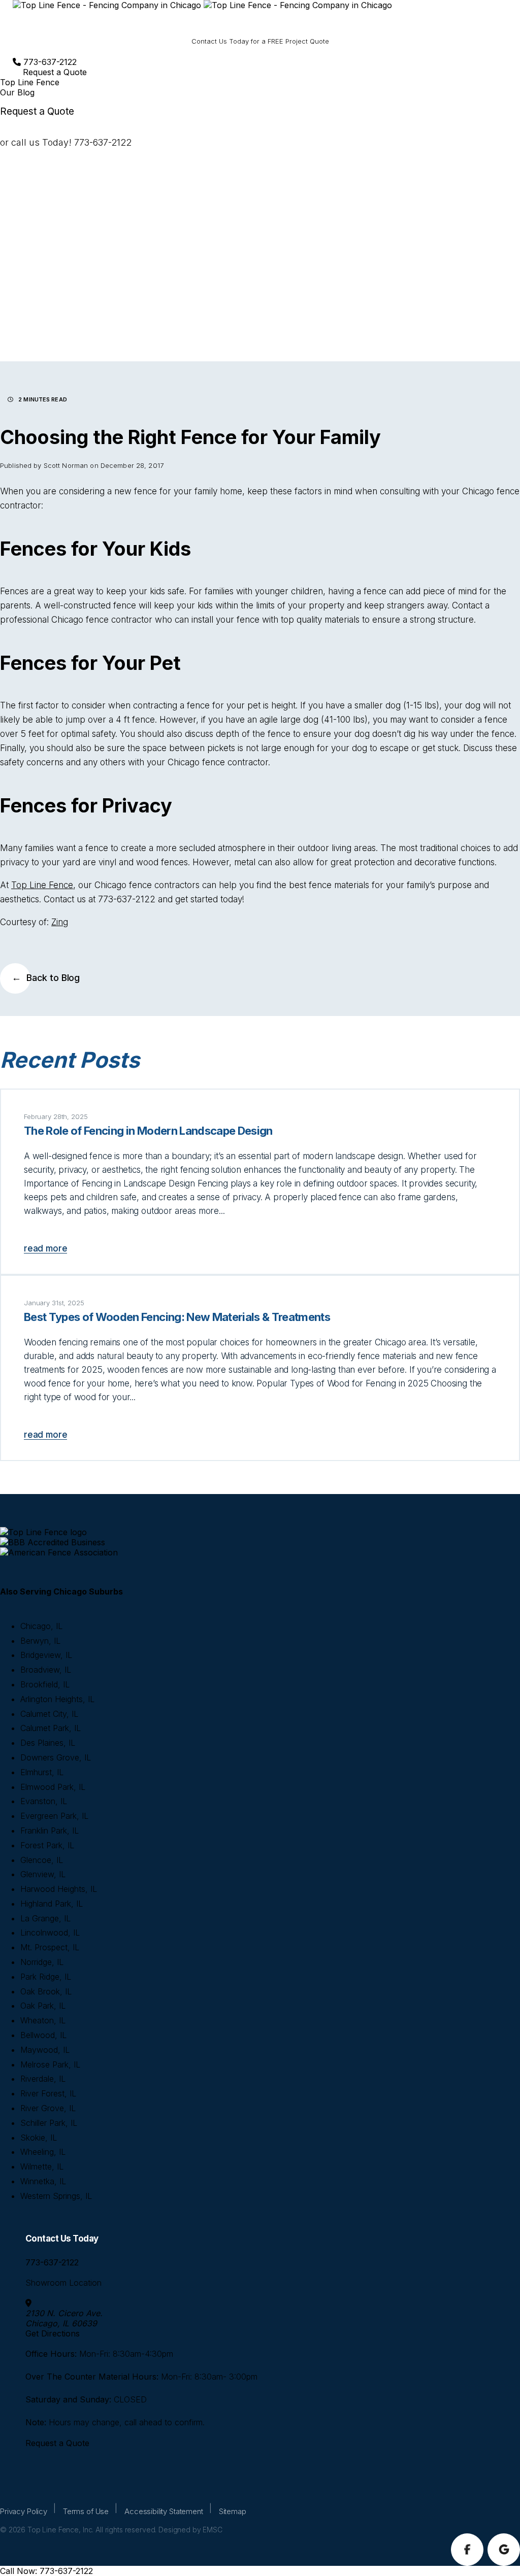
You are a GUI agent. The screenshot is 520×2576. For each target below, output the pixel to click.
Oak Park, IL (43, 2006)
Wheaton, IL (43, 2020)
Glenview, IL (43, 1874)
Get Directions (53, 2333)
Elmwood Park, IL (53, 1787)
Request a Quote (55, 72)
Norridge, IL (42, 1962)
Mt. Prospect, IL (50, 1947)
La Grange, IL (45, 1918)
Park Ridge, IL (46, 1977)
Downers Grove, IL (56, 1757)
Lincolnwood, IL (50, 1933)
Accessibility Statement (164, 2511)
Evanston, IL (44, 1801)
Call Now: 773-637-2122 (46, 2571)
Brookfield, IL (45, 1684)
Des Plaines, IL (48, 1743)
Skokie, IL (39, 2138)
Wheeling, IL (43, 2152)
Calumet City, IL (49, 1714)
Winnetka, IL (43, 2181)
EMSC (212, 2530)
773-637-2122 (49, 62)
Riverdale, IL (43, 2079)
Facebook (467, 2550)
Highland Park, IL (52, 1904)
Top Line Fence (42, 885)
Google (504, 2550)
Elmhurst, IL (42, 1772)
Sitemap (233, 2511)
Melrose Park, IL (50, 2064)
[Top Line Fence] (202, 5)
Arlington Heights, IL (57, 1699)
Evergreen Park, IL (54, 1816)
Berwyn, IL (40, 1641)
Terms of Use (86, 2511)
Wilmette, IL (42, 2166)
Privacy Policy (24, 2511)
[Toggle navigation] (24, 20)
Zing (60, 922)
